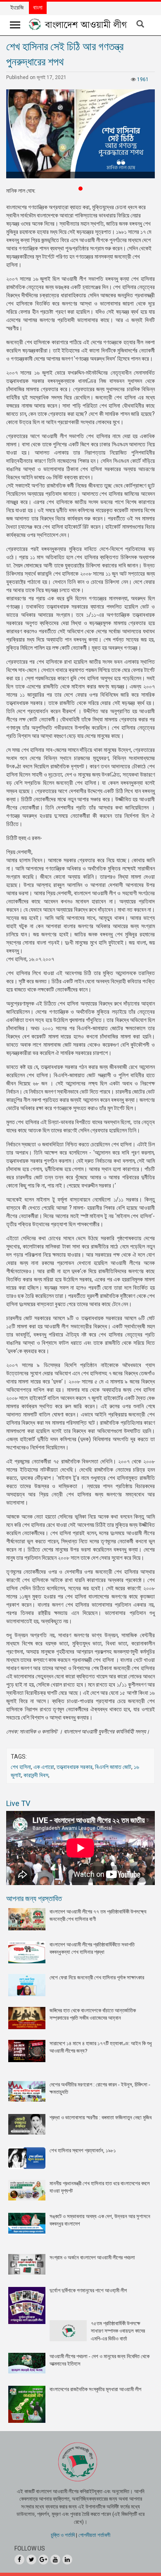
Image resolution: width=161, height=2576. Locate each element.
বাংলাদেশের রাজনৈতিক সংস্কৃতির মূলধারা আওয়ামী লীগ (95, 2389)
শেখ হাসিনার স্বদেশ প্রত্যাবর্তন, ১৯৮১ (83, 2150)
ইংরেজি (17, 7)
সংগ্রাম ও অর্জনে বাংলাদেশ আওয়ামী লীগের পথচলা (92, 2257)
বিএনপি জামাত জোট (113, 1767)
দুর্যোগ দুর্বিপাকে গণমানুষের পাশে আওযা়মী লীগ (88, 2290)
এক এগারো (44, 1767)
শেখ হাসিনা (21, 1767)
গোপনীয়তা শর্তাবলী (94, 2535)
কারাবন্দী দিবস (36, 1775)
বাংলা (38, 7)
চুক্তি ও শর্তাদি (63, 2535)
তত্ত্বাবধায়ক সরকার (75, 1767)
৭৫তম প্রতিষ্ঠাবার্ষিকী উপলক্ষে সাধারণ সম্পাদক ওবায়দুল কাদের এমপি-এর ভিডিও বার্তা (118, 2331)
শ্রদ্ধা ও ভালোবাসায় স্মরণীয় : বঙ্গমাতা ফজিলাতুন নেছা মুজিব (101, 2117)
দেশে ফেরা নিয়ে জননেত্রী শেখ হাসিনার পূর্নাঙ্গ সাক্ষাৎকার (97, 1977)
